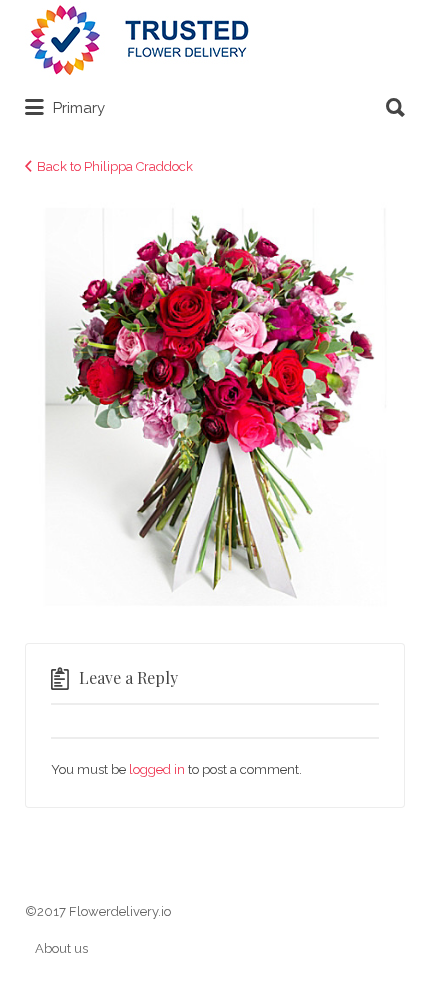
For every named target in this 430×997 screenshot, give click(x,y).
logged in (157, 769)
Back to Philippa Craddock (115, 166)
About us (61, 948)
